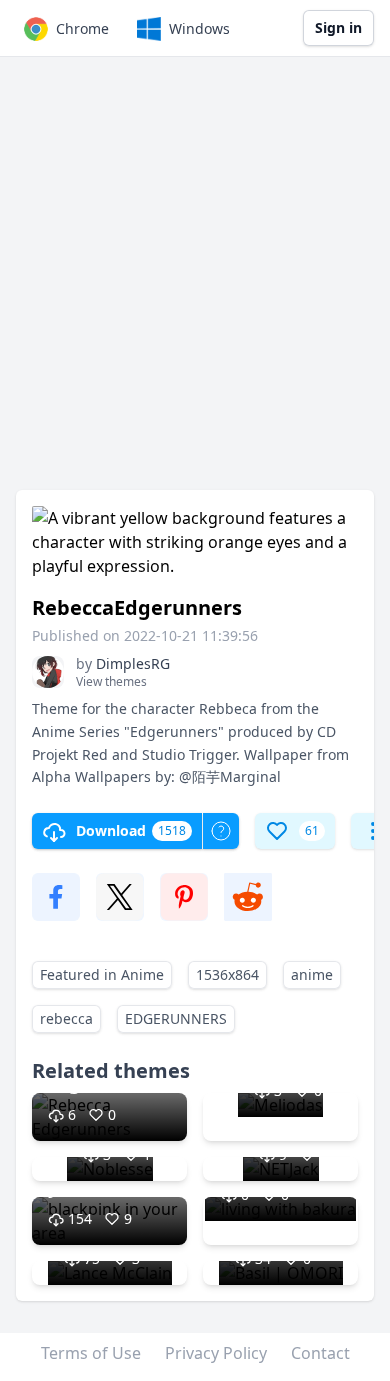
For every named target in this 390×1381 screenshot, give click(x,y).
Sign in (338, 27)
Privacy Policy (216, 1353)
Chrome (82, 28)
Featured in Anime (102, 974)
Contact (320, 1353)
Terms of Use (91, 1353)
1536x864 (227, 974)
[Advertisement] (195, 283)
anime (312, 974)
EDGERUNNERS (176, 1018)
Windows (199, 28)
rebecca (66, 1018)
